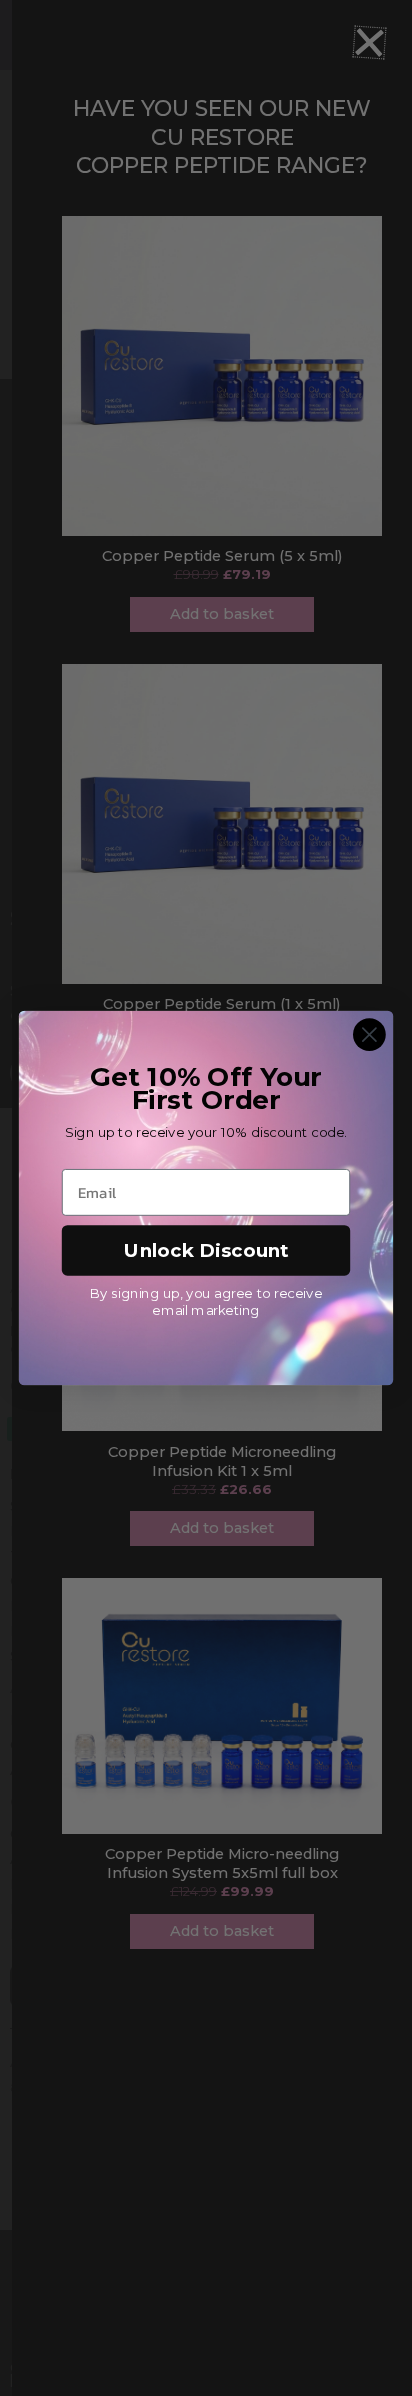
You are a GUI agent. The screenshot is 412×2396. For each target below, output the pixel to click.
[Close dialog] (369, 1034)
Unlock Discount (206, 1250)
